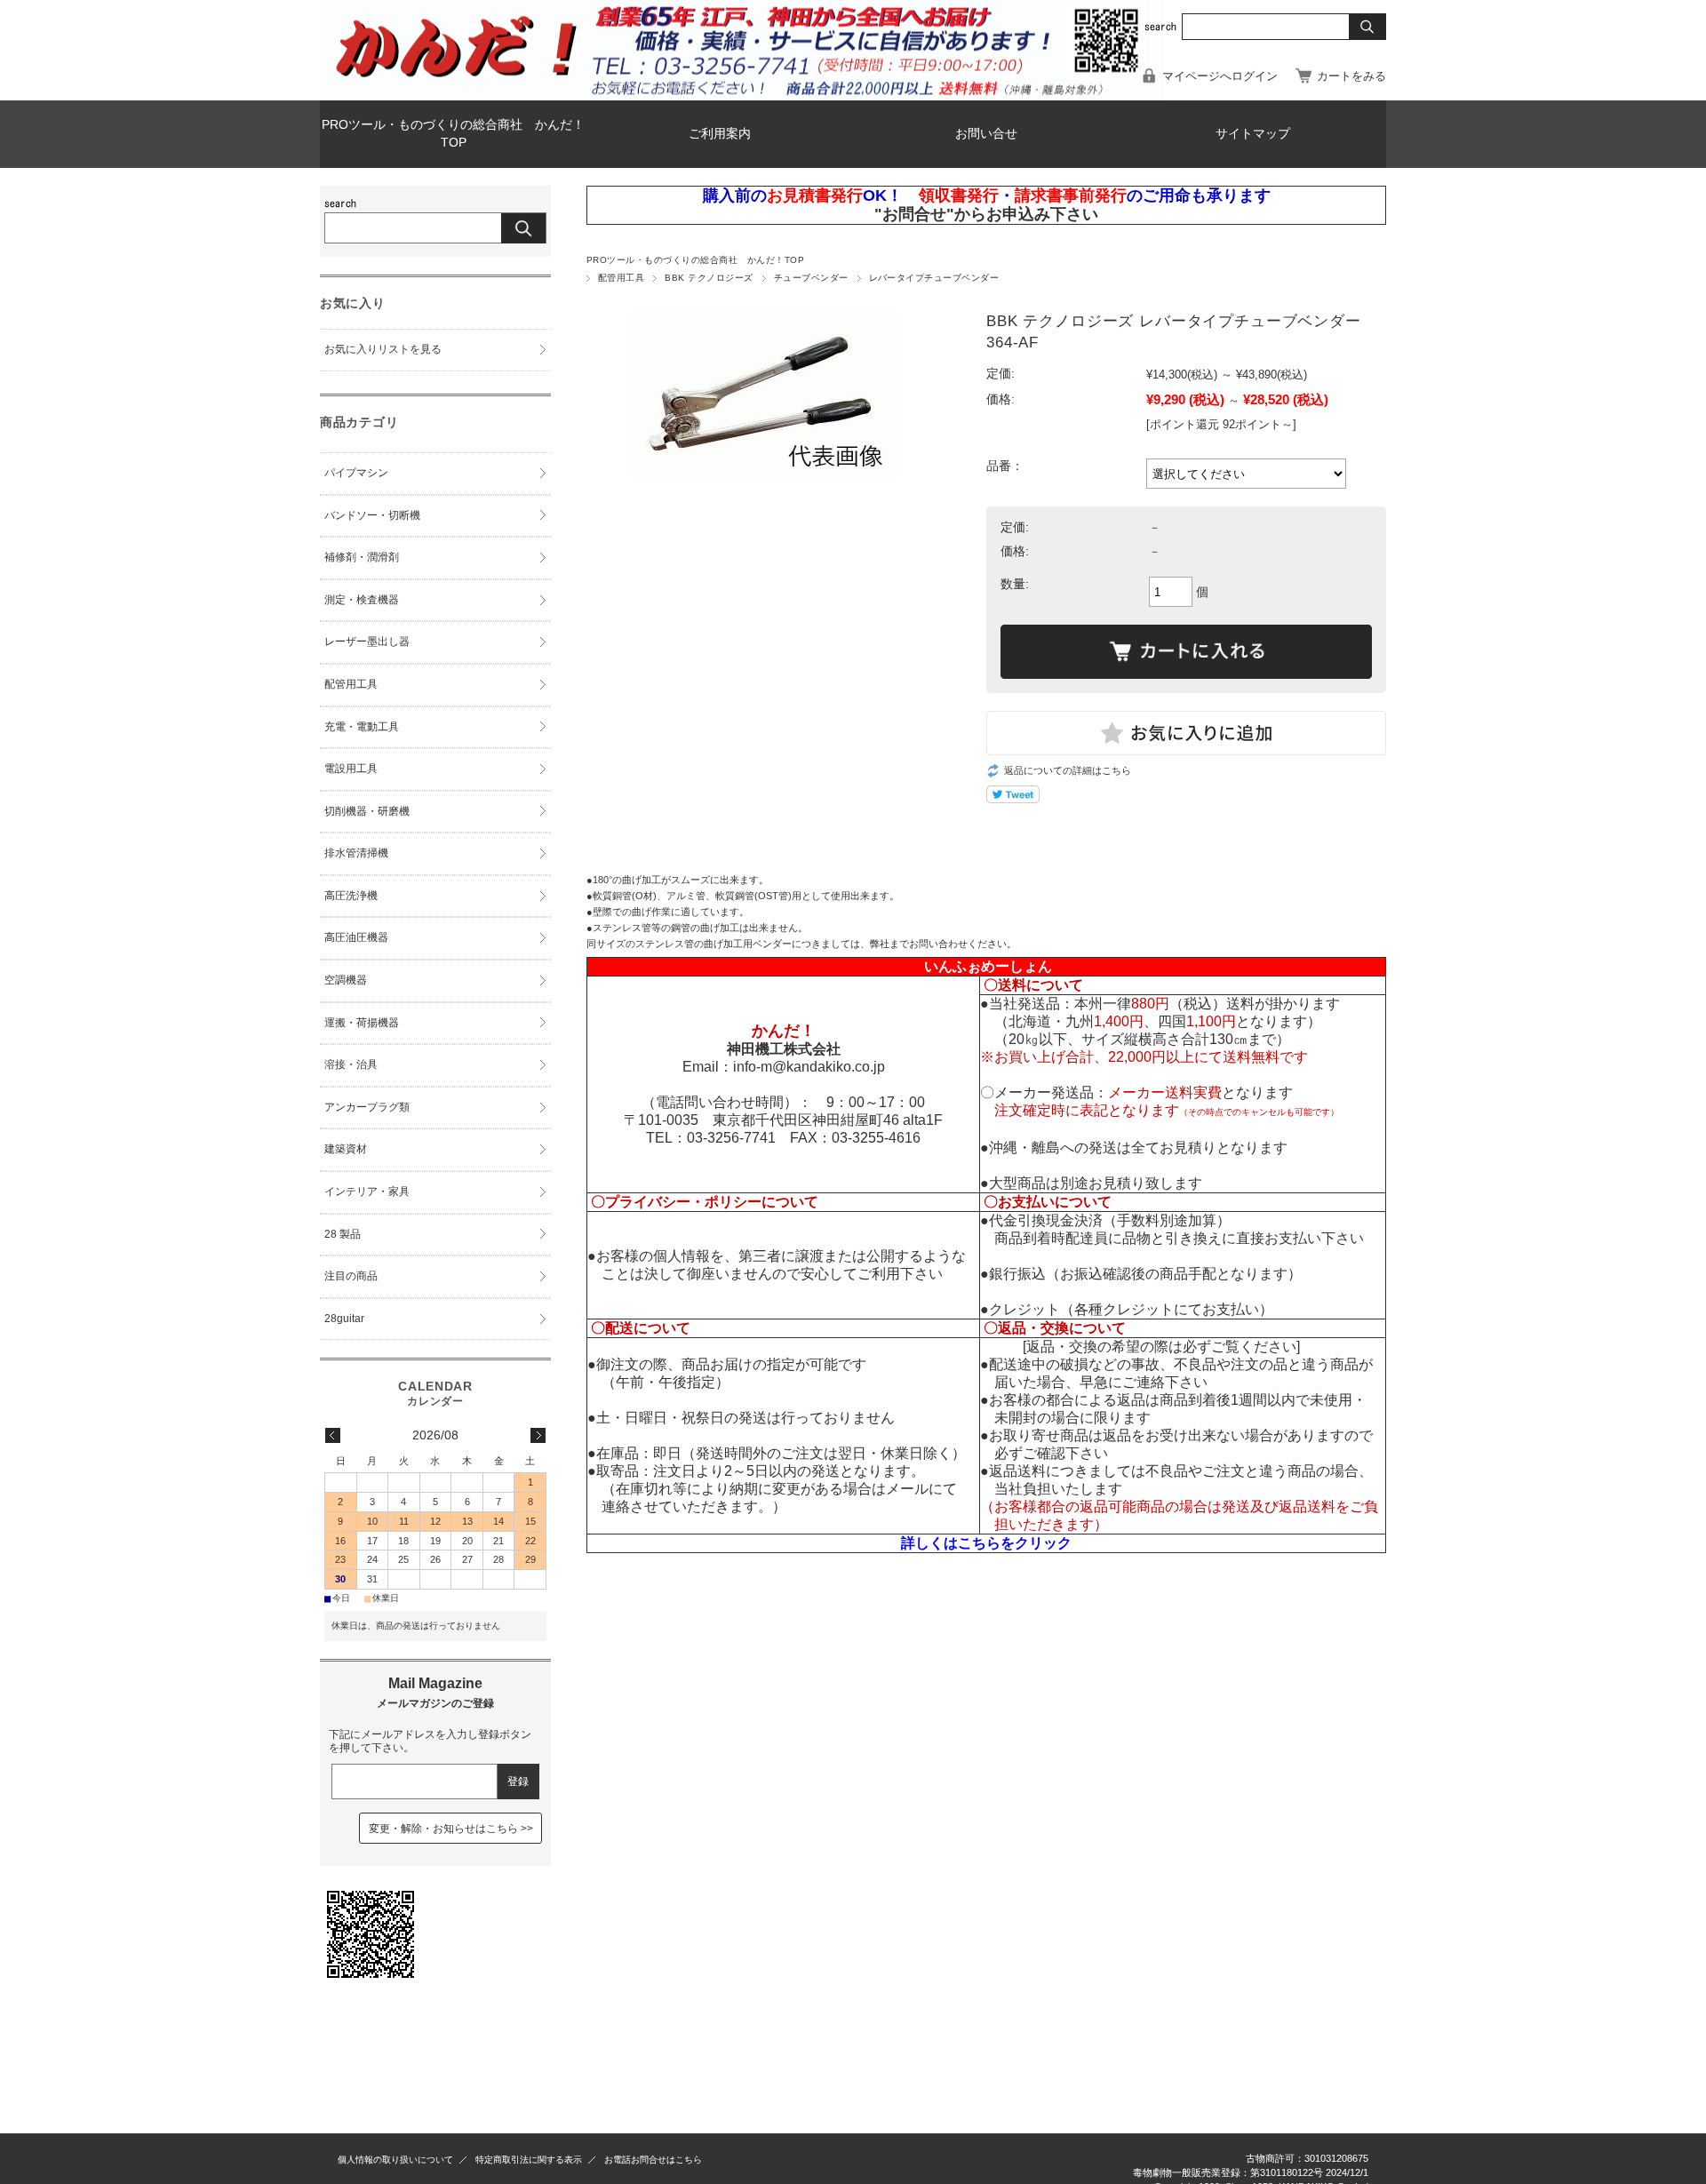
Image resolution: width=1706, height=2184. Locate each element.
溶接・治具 (351, 1064)
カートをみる (1351, 76)
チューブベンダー (811, 278)
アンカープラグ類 (367, 1107)
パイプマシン (356, 473)
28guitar (344, 1319)
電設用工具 (351, 769)
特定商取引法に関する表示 (529, 2160)
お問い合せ (986, 134)
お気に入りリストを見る (383, 349)
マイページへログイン (1220, 76)
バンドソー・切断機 (372, 515)
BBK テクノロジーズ (709, 278)
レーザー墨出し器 (367, 642)
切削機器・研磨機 (367, 811)
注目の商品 (351, 1276)
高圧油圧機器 (356, 937)
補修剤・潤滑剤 (362, 557)
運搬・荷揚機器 (362, 1023)
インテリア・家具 (367, 1192)
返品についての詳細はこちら (1068, 770)
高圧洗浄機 (351, 896)
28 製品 (343, 1234)
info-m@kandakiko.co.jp (809, 1067)
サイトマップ (1253, 134)
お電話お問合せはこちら (653, 2160)
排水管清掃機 (356, 853)
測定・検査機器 (362, 600)
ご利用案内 (720, 134)
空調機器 (346, 980)
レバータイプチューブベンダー (934, 278)
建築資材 (346, 1149)
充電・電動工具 (362, 727)
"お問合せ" (914, 214)
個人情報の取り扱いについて (395, 2160)
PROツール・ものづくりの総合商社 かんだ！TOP (453, 134)
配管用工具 (621, 278)
